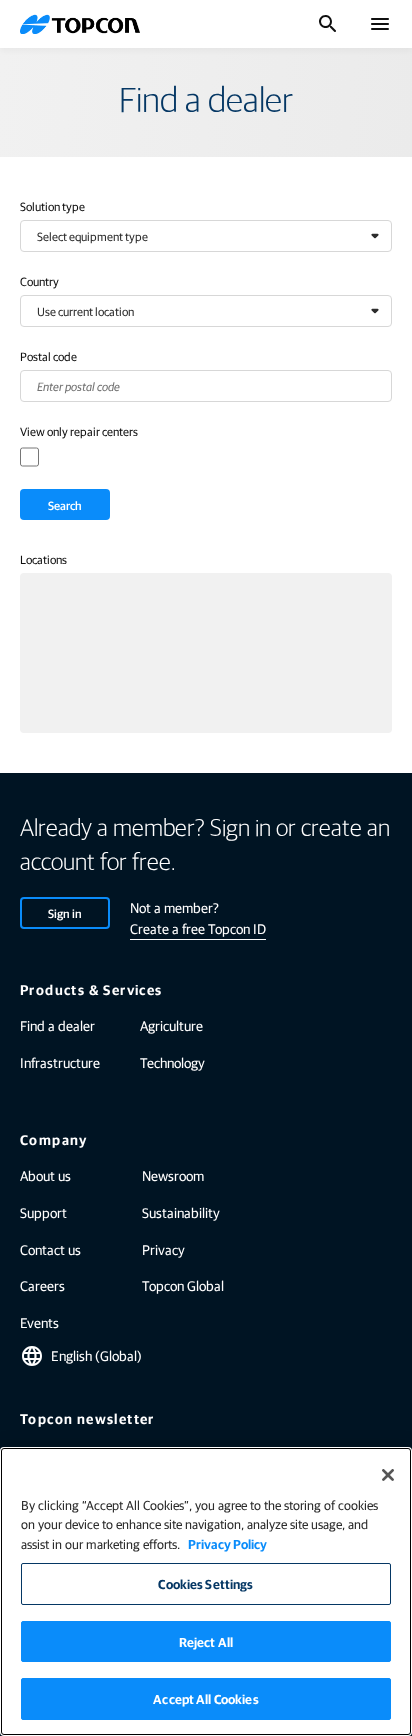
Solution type (52, 206)
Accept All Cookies (205, 1698)
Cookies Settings (205, 1583)
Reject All (206, 1641)
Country (39, 281)
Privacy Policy (227, 1543)
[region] (206, 1591)
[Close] (388, 1475)
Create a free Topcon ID (198, 928)
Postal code (48, 356)
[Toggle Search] (328, 24)
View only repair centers (79, 431)
